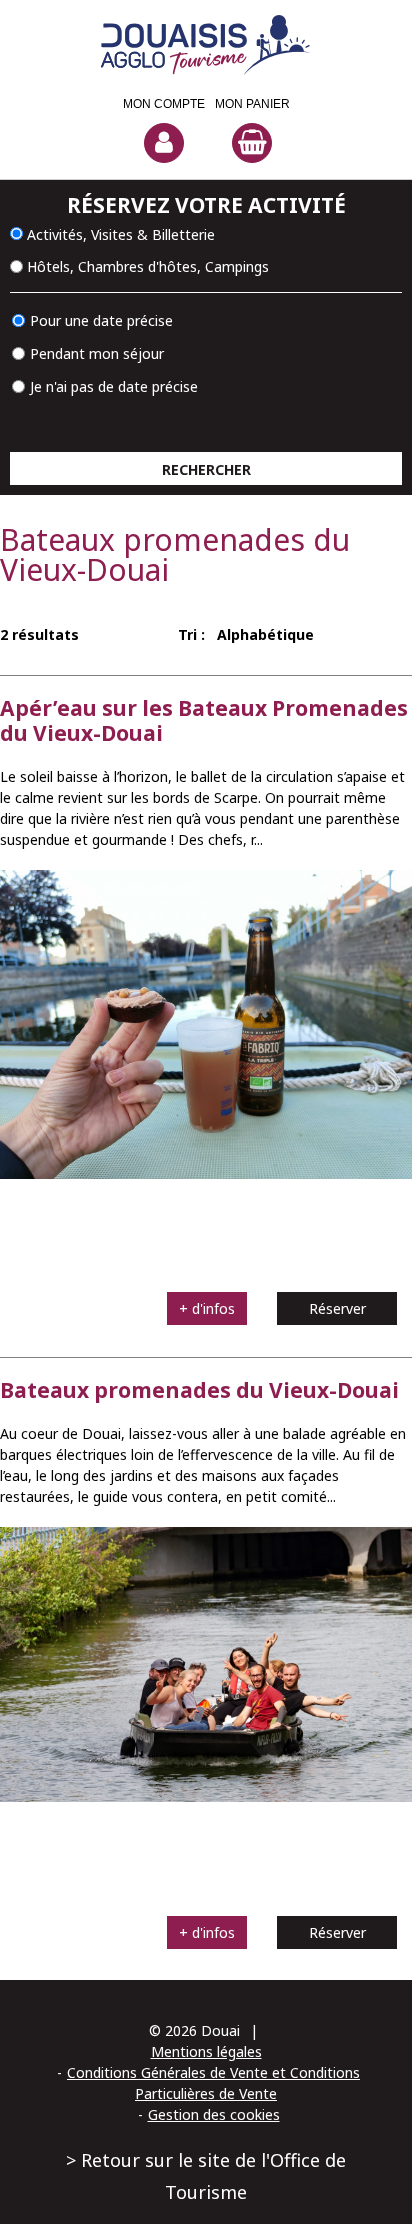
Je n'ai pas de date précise (114, 386)
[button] (252, 129)
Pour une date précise (101, 320)
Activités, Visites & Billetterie (121, 233)
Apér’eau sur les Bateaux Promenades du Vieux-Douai (204, 720)
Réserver (337, 1308)
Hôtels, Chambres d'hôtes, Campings (148, 266)
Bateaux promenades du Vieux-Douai (199, 1390)
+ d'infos (207, 1308)
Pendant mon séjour (97, 353)
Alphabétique (265, 634)
